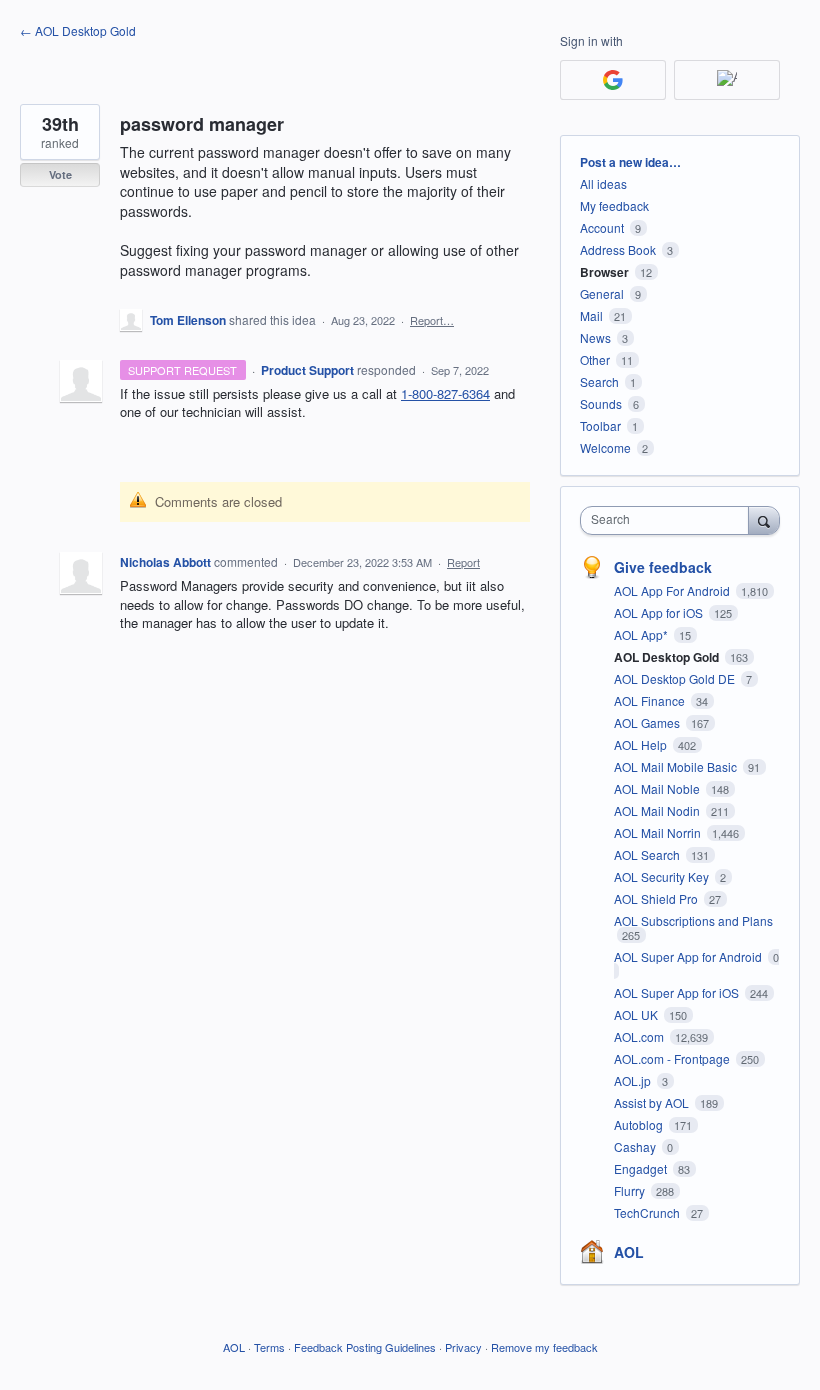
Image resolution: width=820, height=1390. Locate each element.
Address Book (618, 249)
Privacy (463, 1347)
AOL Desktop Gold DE (676, 678)
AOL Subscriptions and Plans (693, 920)
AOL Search (648, 854)
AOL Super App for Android (689, 956)
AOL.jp (634, 1080)
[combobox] (669, 520)
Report (463, 562)
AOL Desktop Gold (668, 657)
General (602, 293)
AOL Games (648, 722)
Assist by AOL (653, 1102)
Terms (269, 1347)
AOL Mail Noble (658, 788)
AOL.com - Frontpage (673, 1058)
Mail (591, 315)
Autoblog (640, 1124)
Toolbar (600, 425)
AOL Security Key (663, 876)
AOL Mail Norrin (659, 832)
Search (599, 381)
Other (595, 359)
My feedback (614, 205)
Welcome (605, 447)
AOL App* (642, 634)
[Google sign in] (613, 80)
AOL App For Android (673, 590)
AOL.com (640, 1036)
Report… (432, 320)
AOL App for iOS (660, 612)
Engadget (642, 1168)
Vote (60, 174)
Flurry (631, 1190)
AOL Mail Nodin (658, 810)
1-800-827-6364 (445, 393)
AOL (629, 1252)
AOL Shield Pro (657, 898)
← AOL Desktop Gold (78, 30)
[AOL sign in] (727, 80)
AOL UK (637, 1014)
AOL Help (642, 744)
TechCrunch (648, 1212)
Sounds (601, 403)
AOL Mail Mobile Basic (677, 766)
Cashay (636, 1146)
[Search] (764, 520)
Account (602, 227)
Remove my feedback (544, 1347)
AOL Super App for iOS (678, 992)
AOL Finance (651, 700)
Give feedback (663, 567)
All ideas (603, 183)
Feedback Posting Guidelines (365, 1347)
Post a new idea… (630, 162)
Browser (604, 272)
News (595, 337)
